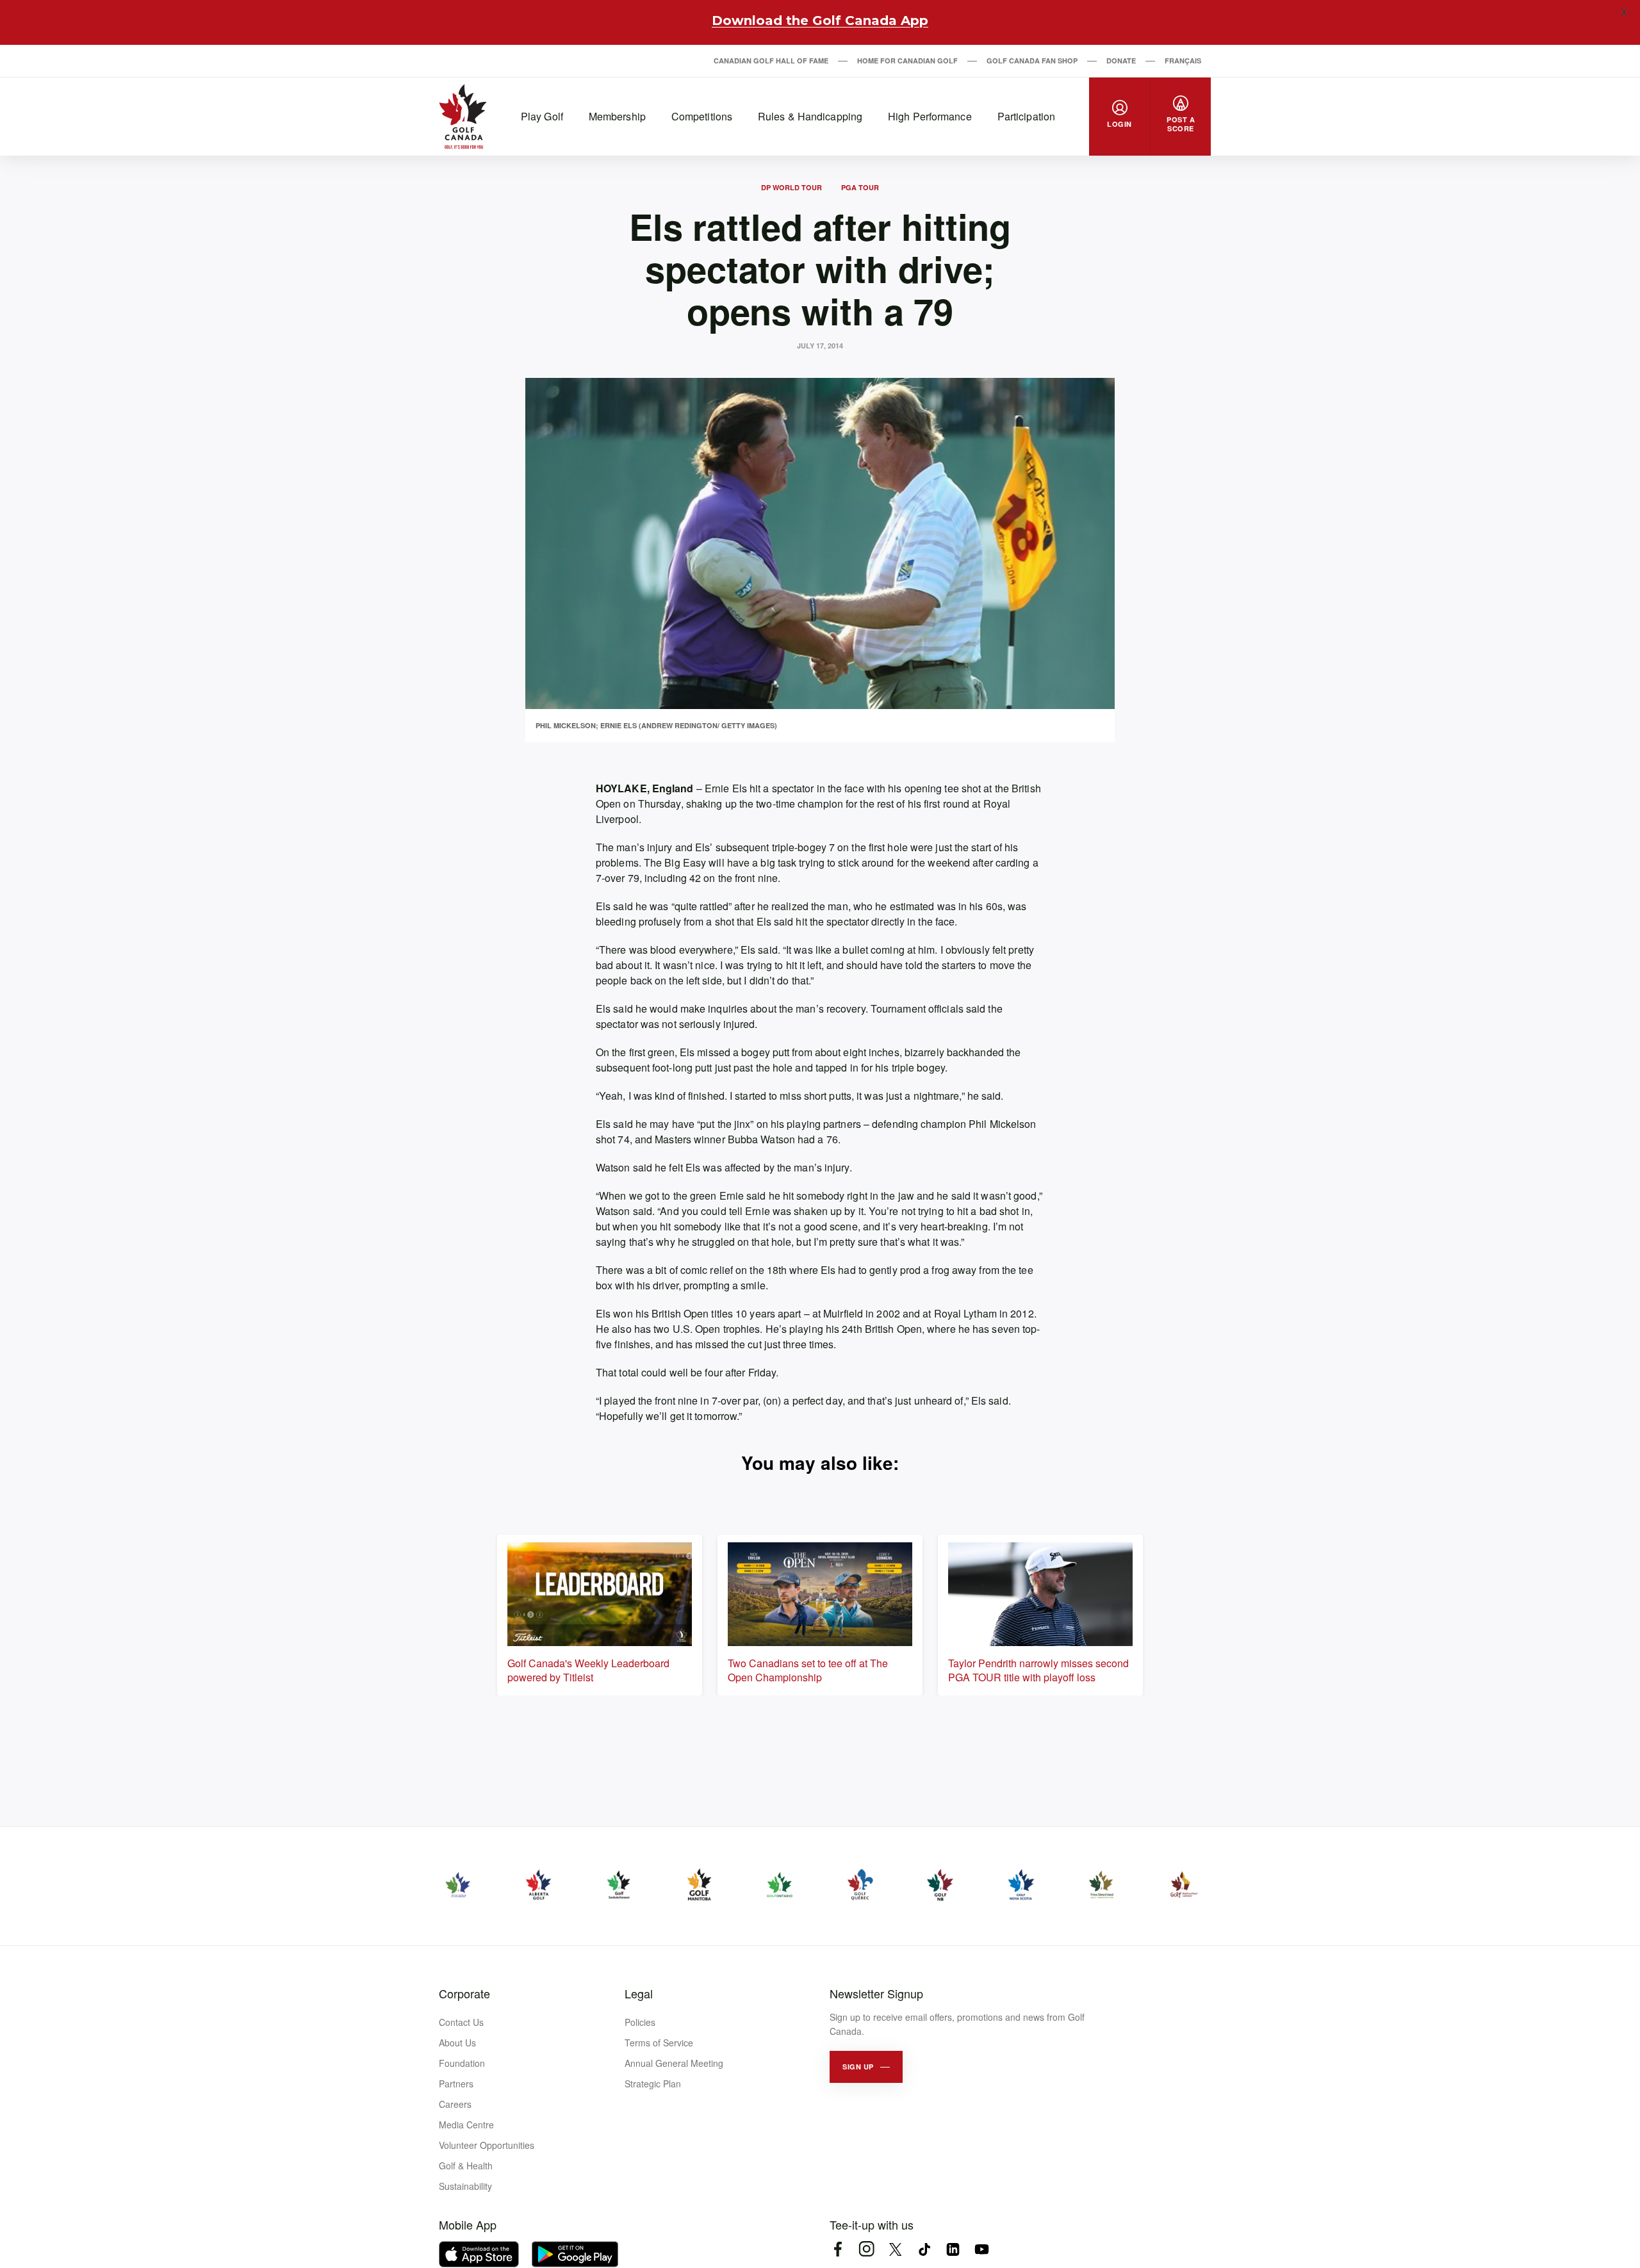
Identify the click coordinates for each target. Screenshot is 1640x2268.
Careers (455, 2104)
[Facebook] (838, 2249)
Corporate (464, 1993)
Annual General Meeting (674, 2063)
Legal (639, 1993)
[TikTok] (924, 2249)
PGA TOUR (860, 187)
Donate (1121, 61)
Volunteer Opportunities (487, 2145)
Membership (617, 116)
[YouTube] (982, 2249)
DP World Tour (791, 187)
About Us (457, 2043)
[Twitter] (895, 2249)
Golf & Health (466, 2166)
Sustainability (465, 2186)
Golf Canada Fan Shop (1032, 61)
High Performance (930, 116)
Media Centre (466, 2125)
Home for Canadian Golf (907, 61)
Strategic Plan (653, 2084)
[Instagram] (866, 2249)
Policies (640, 2022)
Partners (456, 2084)
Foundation (462, 2063)
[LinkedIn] (953, 2249)
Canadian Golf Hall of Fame (771, 61)
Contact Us (461, 2022)
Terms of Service (659, 2043)
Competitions (702, 116)
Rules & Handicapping (810, 116)
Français (1183, 61)
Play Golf (542, 116)
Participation (1026, 116)
